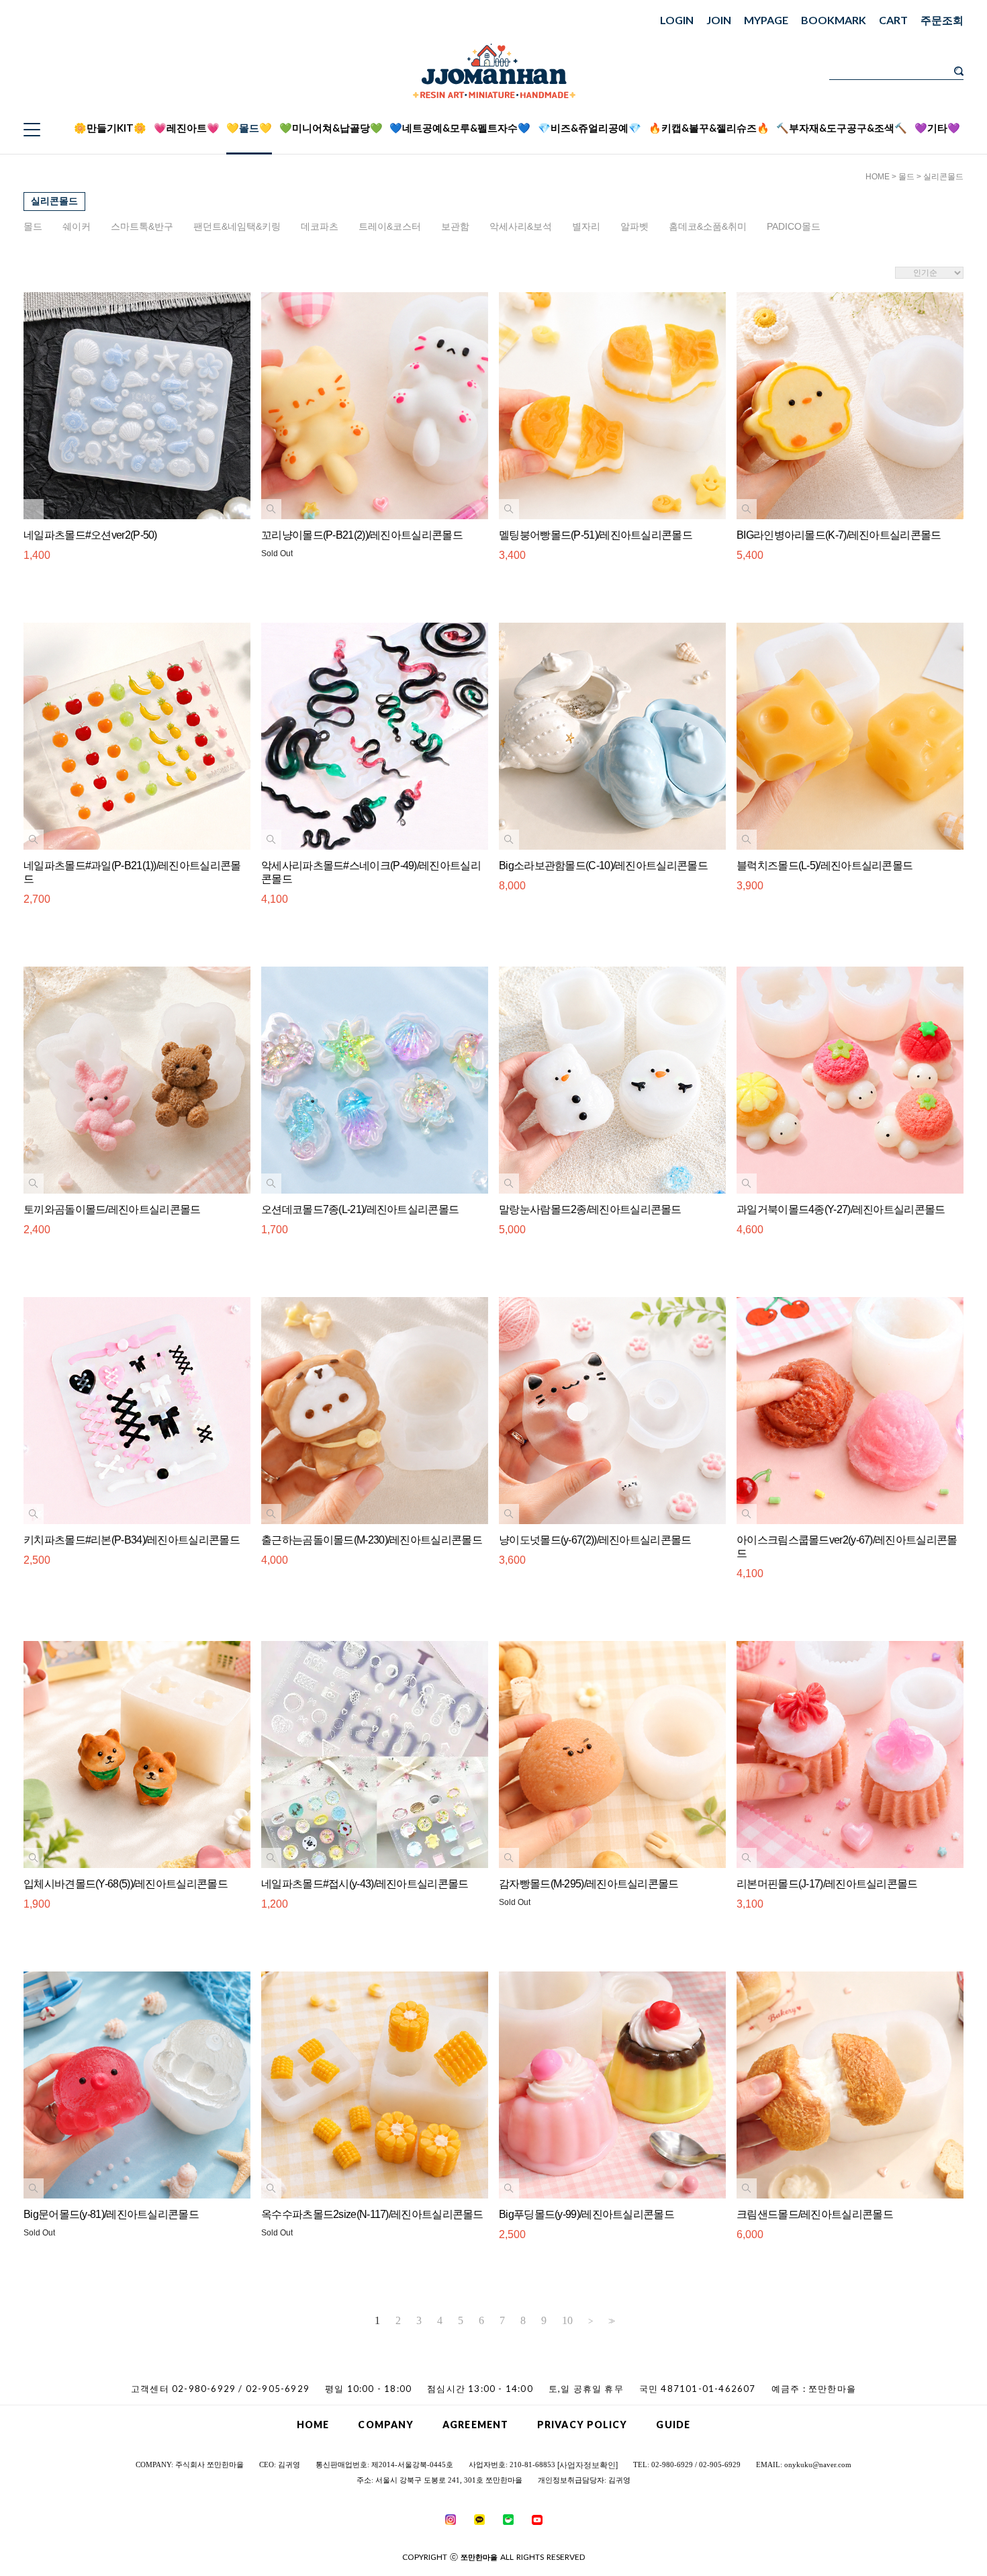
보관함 (455, 226)
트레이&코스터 (390, 226)
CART (893, 20)
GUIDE (673, 2425)
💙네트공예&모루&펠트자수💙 (460, 128)
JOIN (719, 20)
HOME (878, 177)
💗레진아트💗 (187, 128)
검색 (959, 71)
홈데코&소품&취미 (708, 226)
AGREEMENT (475, 2425)
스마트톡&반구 (142, 226)
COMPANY (386, 2425)
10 (567, 2321)
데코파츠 (320, 226)
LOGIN (677, 20)
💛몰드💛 (249, 128)
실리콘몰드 (943, 177)
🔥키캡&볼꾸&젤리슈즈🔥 (709, 128)
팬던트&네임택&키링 (237, 226)
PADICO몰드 (794, 226)
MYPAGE (766, 20)
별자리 (586, 226)
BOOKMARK (834, 20)
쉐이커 (77, 226)
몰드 (906, 177)
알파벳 (634, 226)
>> (610, 2321)
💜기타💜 (937, 128)
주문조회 (942, 20)
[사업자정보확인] (587, 2465)
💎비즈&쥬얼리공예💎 (590, 128)
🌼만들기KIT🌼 (110, 128)
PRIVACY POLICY (582, 2425)
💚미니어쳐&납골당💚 (331, 128)
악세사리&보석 (521, 226)
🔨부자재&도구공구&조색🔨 (842, 128)
